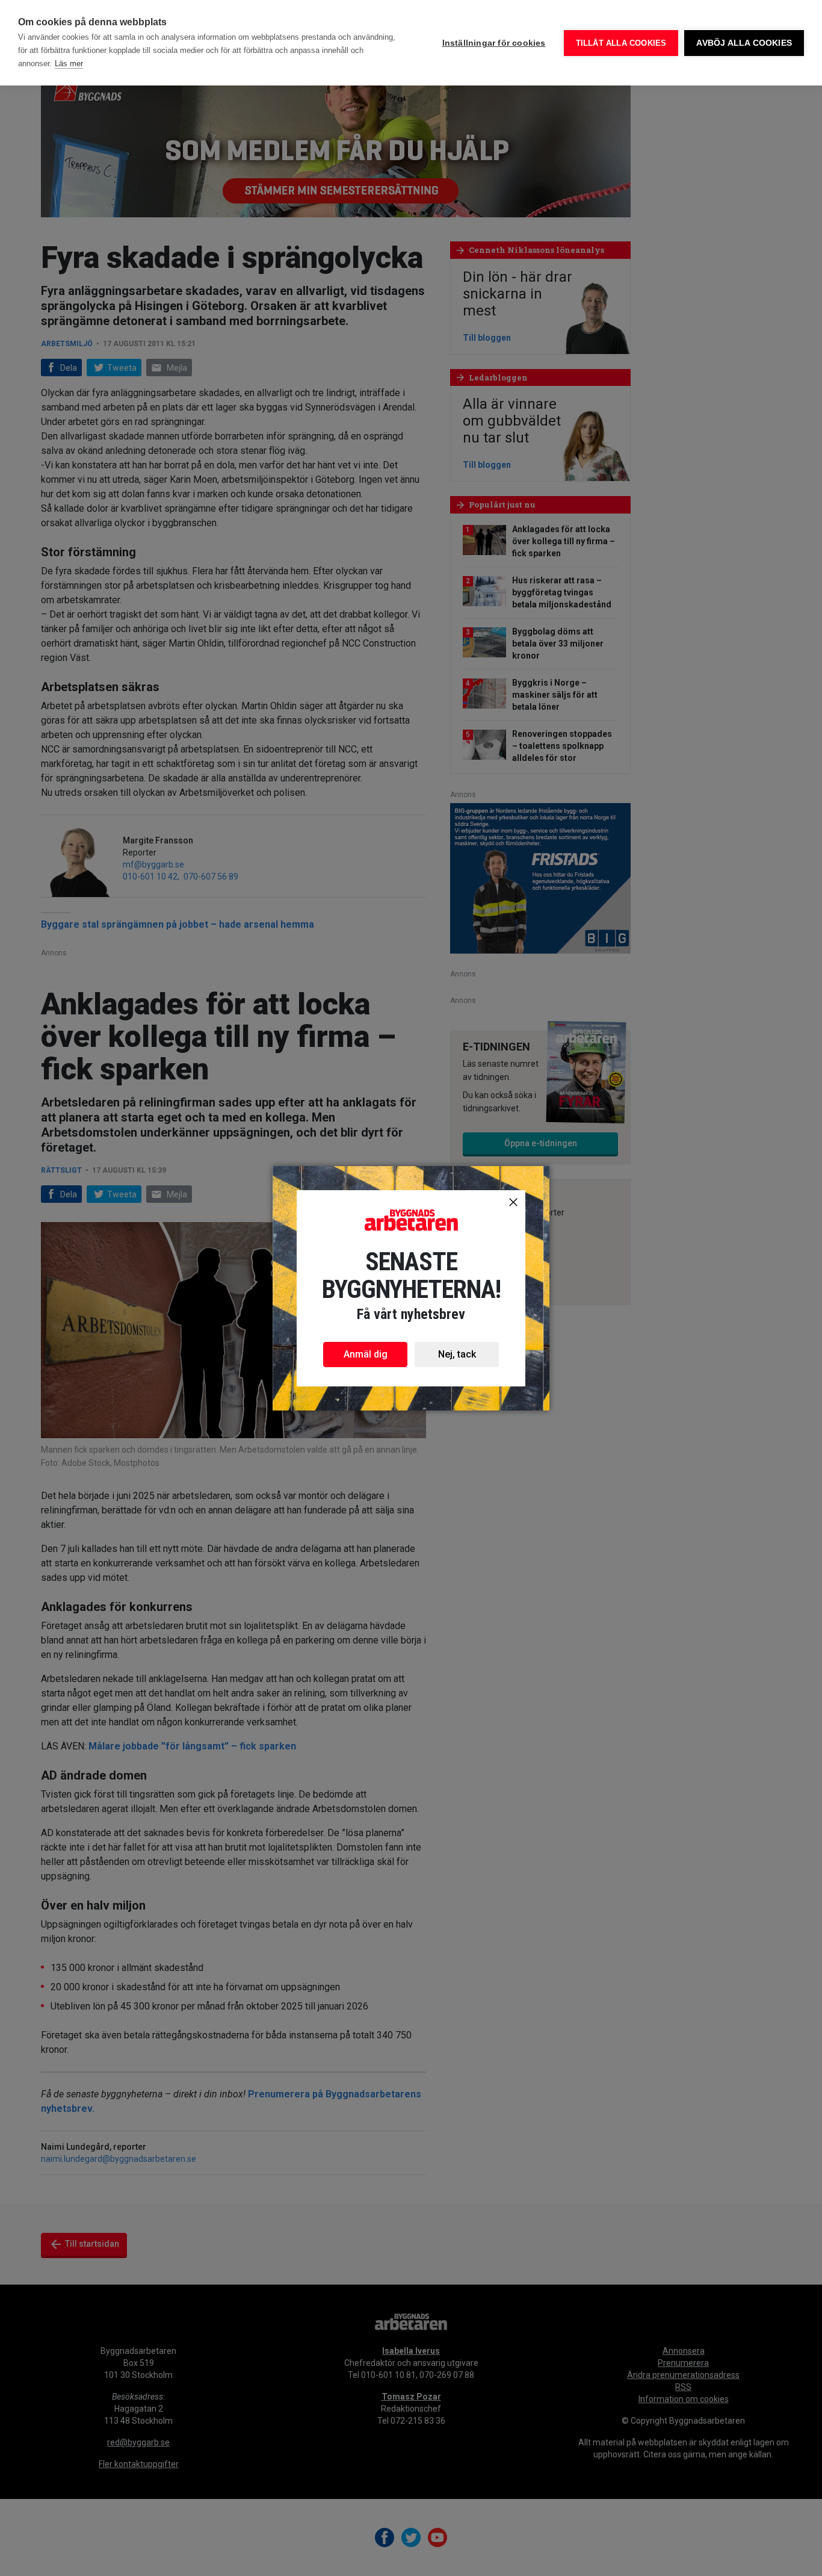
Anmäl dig (366, 1354)
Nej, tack (457, 1354)
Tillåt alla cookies (621, 43)
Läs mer (69, 64)
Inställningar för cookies (494, 43)
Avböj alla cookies (744, 43)
